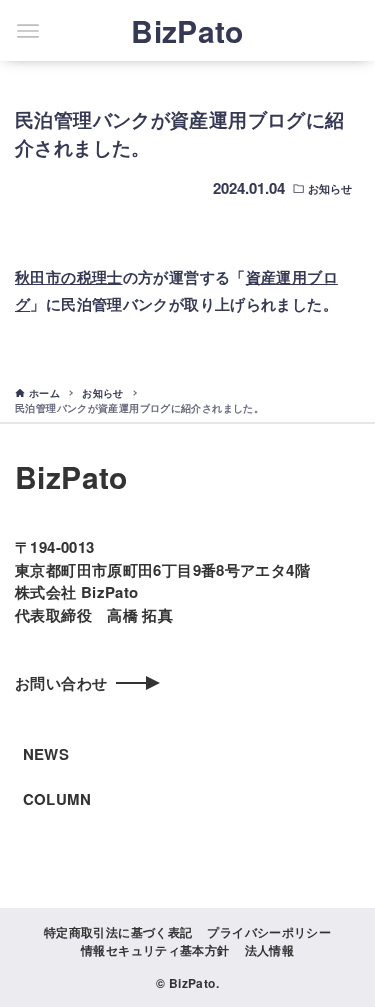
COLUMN (57, 799)
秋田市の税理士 (69, 277)
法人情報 (270, 950)
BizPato (187, 30)
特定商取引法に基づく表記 (118, 932)
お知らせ (330, 188)
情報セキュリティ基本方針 (155, 950)
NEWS (46, 754)
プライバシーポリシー (269, 932)
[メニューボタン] (28, 31)
